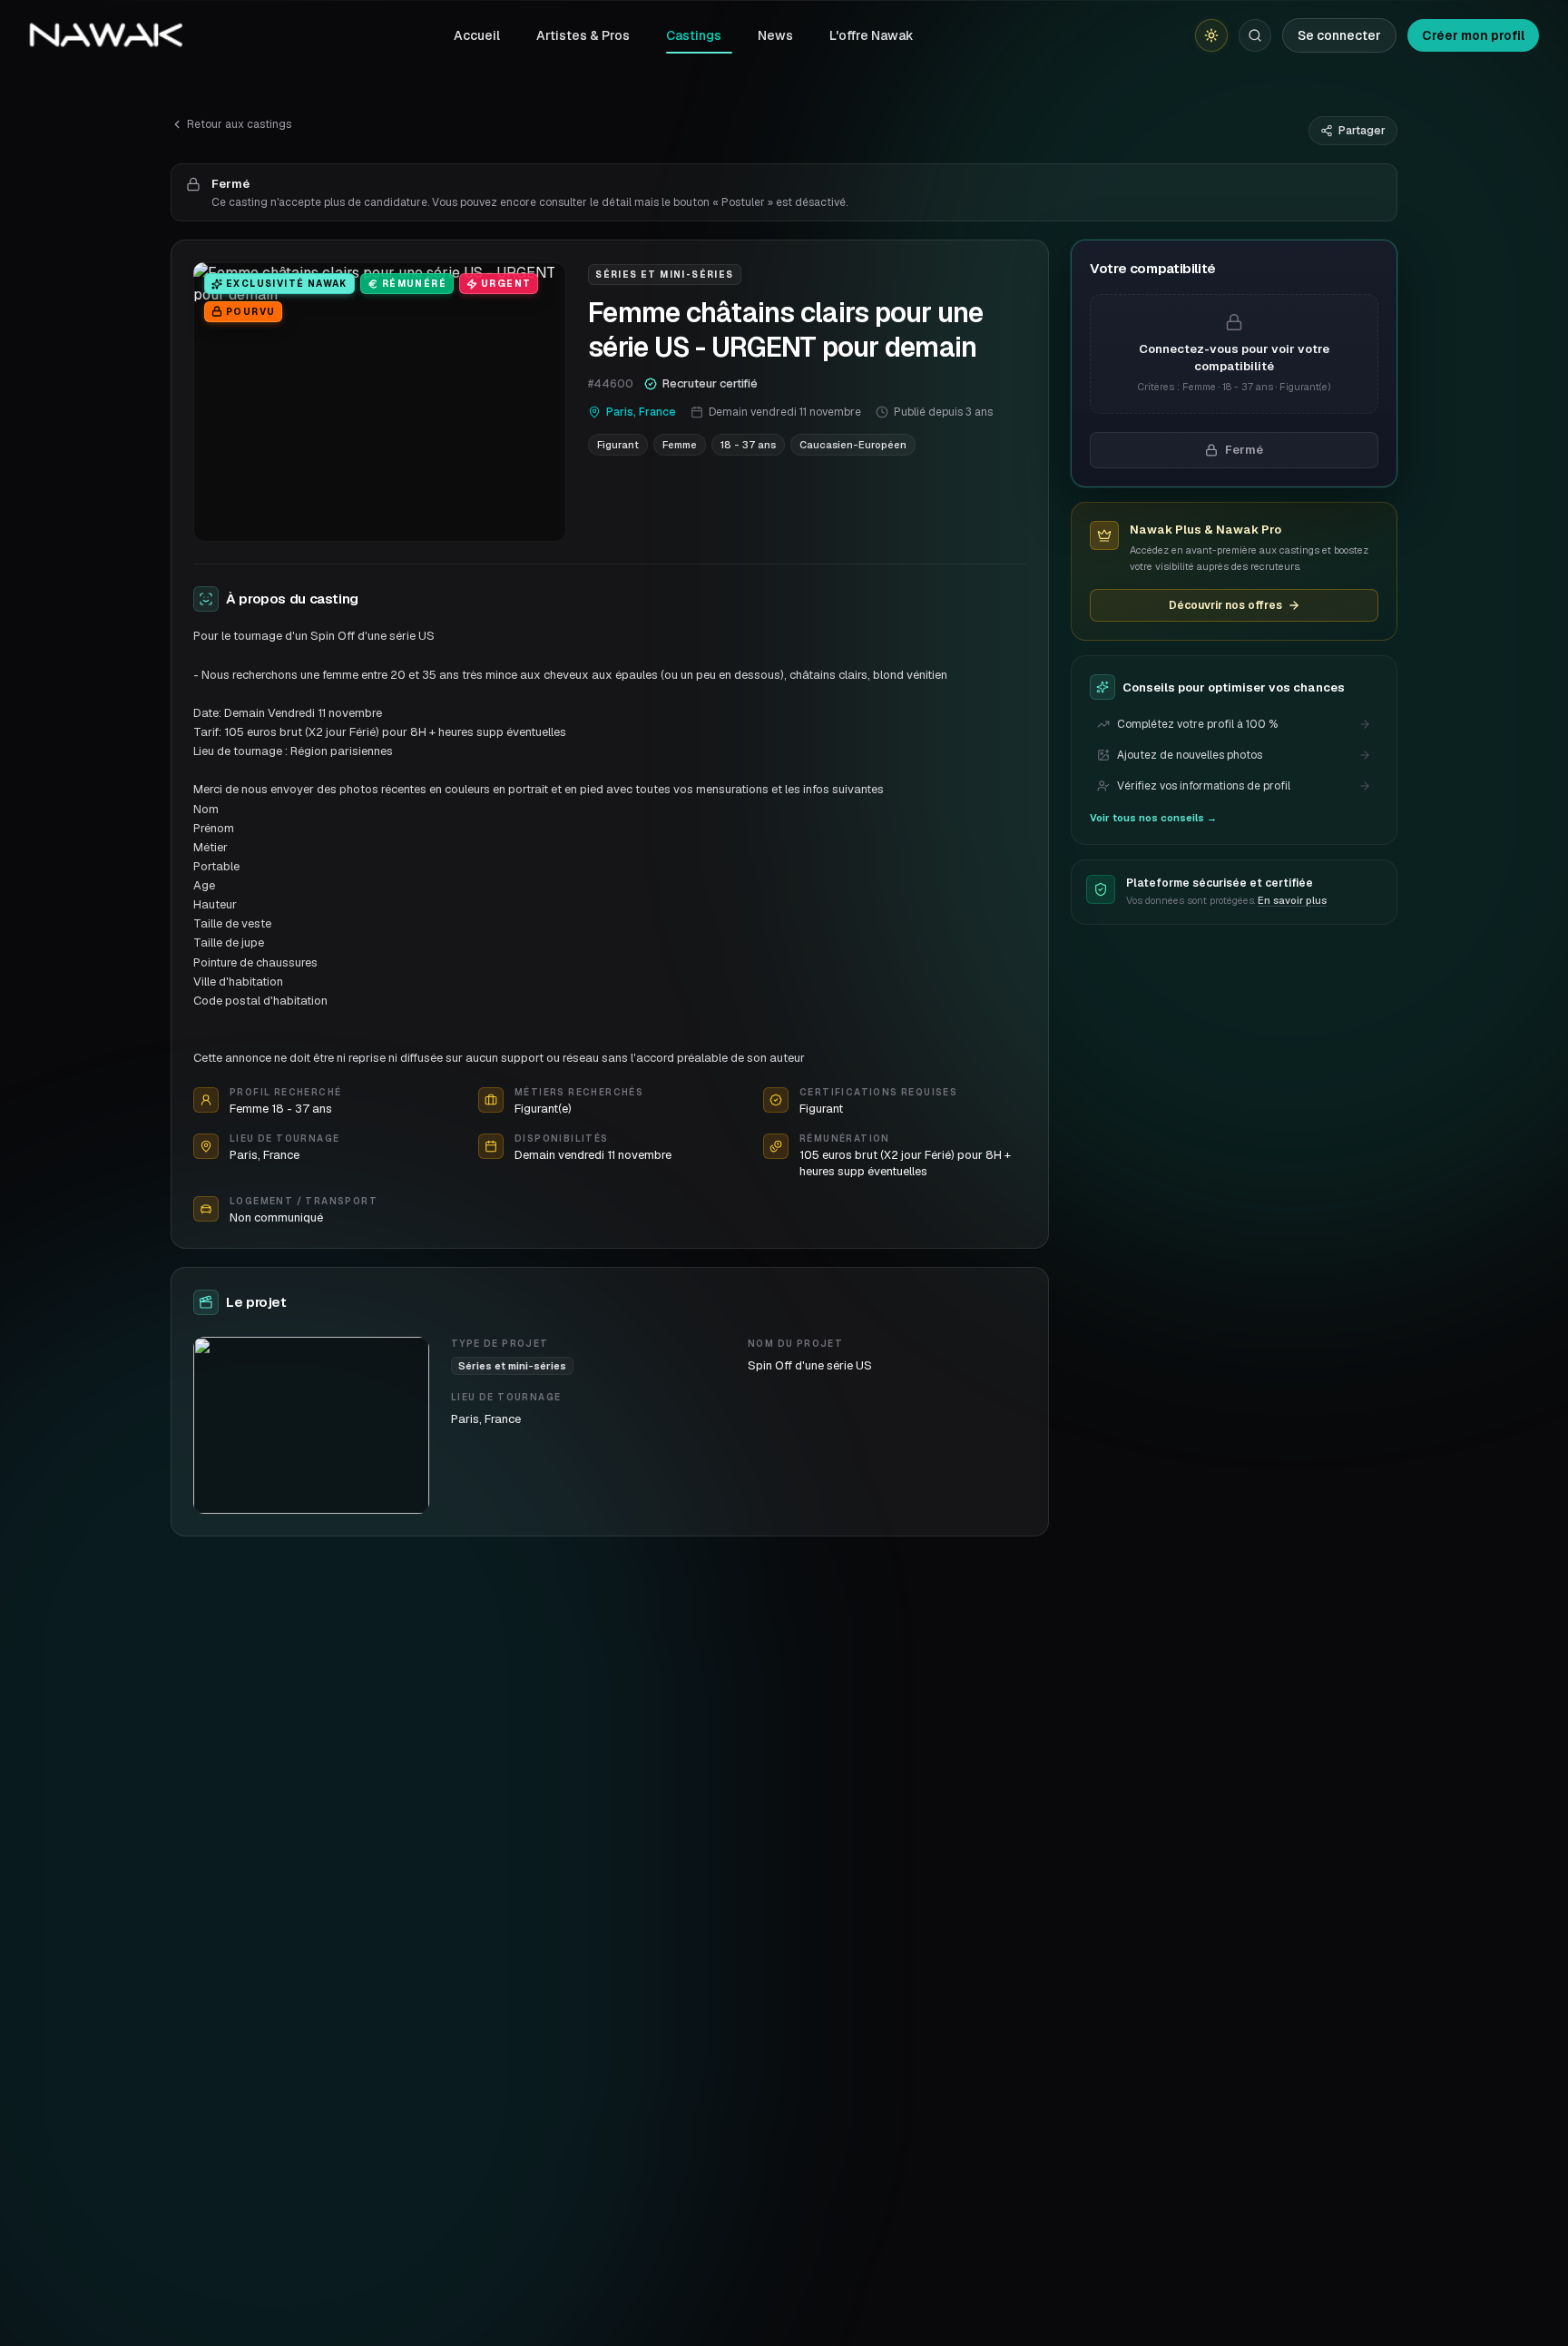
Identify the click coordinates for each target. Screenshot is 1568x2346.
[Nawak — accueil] (106, 35)
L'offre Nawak (872, 35)
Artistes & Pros (583, 35)
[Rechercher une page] (1255, 35)
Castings (694, 35)
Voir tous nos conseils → (1153, 818)
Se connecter (1339, 35)
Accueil (477, 35)
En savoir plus (1292, 900)
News (775, 35)
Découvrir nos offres (1225, 605)
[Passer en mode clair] (1211, 35)
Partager (1362, 131)
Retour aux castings (239, 124)
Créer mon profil (1473, 35)
